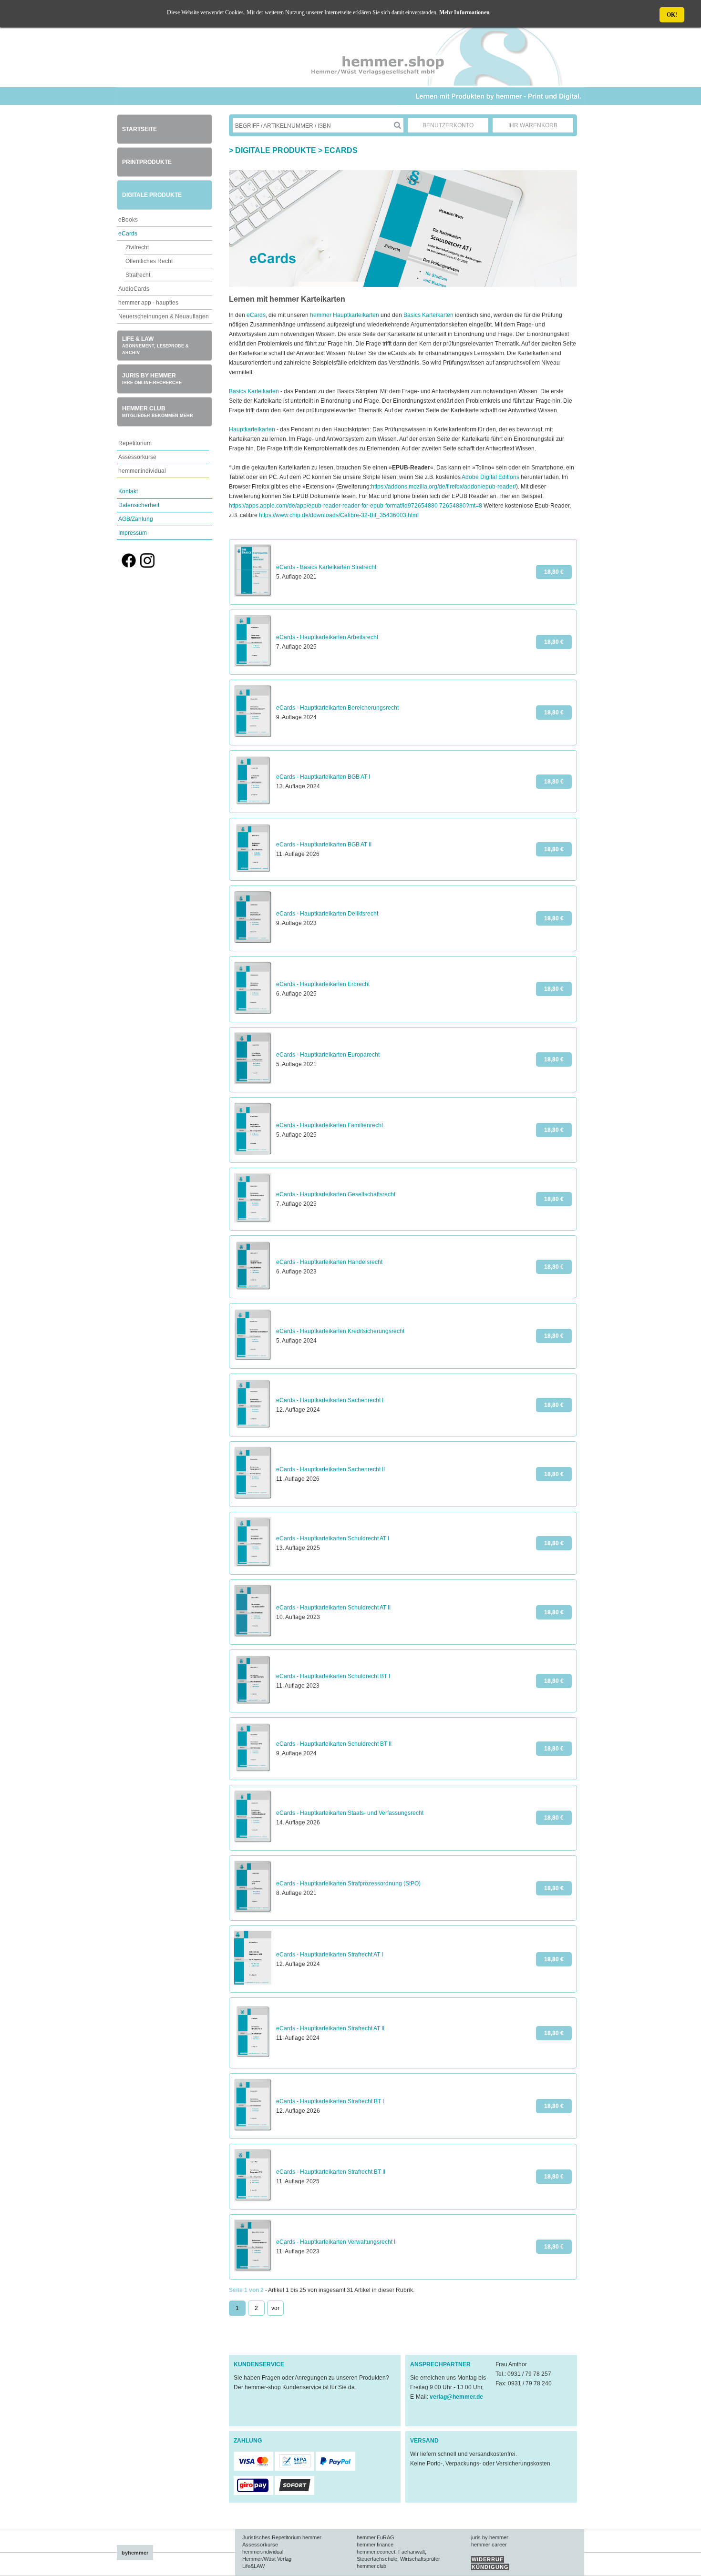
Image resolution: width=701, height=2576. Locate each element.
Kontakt (128, 491)
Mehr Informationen (464, 12)
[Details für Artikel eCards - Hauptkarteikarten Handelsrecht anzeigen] (253, 1288)
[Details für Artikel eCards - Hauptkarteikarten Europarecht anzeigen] (253, 1082)
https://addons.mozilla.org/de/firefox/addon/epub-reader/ (443, 487)
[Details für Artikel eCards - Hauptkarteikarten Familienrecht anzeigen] (253, 1153)
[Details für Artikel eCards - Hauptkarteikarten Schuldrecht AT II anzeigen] (253, 1635)
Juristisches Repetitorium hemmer (282, 2537)
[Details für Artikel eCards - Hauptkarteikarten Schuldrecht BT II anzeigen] (253, 1770)
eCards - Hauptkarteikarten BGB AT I (323, 777)
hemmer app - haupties (148, 303)
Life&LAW (253, 2566)
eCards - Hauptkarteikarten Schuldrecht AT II (333, 1608)
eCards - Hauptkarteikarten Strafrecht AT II (330, 2028)
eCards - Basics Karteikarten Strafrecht (326, 567)
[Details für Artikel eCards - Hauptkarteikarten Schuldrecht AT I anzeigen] (253, 1565)
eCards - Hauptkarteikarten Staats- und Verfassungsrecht (350, 1813)
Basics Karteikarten (428, 315)
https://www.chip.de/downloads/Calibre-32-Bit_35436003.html (339, 515)
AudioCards (134, 289)
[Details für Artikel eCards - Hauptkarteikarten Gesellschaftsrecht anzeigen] (253, 1221)
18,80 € (554, 572)
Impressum (133, 533)
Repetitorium (135, 443)
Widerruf (488, 2559)
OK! (672, 15)
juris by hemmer (490, 2537)
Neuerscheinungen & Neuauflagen (164, 316)
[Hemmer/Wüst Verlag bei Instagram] (147, 566)
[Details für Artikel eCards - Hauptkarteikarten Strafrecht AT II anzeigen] (253, 2058)
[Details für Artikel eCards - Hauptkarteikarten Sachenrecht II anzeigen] (253, 1497)
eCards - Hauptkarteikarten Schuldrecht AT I (333, 1538)
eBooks (128, 220)
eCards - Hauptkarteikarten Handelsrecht (329, 1262)
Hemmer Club (158, 412)
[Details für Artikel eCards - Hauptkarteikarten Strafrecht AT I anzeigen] (253, 1983)
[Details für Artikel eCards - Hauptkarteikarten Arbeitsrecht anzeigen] (253, 665)
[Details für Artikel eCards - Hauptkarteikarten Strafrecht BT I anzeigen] (253, 2129)
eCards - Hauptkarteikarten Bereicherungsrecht (337, 708)
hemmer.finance (375, 2545)
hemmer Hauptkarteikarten (345, 315)
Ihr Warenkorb (533, 125)
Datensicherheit (139, 505)
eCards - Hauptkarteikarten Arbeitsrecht (327, 637)
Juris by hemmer (152, 379)
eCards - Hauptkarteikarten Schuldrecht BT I (333, 1676)
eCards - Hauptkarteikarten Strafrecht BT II (331, 2172)
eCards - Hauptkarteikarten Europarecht (328, 1055)
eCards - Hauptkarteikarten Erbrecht (323, 984)
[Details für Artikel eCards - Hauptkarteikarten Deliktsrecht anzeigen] (253, 941)
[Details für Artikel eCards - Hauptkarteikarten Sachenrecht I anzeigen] (253, 1426)
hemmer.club (371, 2566)
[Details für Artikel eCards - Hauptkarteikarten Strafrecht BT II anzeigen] (253, 2199)
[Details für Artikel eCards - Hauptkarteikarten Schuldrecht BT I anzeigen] (253, 1702)
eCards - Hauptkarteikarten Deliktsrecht (327, 914)
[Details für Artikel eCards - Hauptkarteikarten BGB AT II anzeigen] (253, 871)
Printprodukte (147, 162)
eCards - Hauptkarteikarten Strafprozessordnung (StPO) (348, 1884)
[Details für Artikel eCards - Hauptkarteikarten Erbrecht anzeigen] (253, 1012)
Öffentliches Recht (149, 261)
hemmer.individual (142, 471)
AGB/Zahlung (136, 519)
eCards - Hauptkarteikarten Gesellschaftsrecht (336, 1194)
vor (275, 2308)
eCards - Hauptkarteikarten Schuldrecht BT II (334, 1744)
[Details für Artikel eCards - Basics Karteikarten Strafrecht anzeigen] (253, 595)
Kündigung (490, 2567)
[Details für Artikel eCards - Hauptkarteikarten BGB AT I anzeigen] (253, 803)
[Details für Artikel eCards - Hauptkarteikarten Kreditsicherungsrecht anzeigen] (253, 1359)
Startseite (139, 129)
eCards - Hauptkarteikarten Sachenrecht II (330, 1469)
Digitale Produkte (152, 195)
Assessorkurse (137, 457)
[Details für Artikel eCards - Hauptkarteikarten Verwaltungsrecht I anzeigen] (253, 2270)
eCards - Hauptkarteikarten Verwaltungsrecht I (336, 2242)
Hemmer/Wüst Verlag (267, 2559)
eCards (128, 234)
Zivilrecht (137, 247)
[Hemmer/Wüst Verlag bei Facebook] (129, 566)
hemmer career (489, 2545)
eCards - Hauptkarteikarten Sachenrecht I (330, 1400)
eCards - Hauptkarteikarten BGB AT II (324, 845)
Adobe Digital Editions (490, 477)
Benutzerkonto (448, 125)
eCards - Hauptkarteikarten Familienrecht (330, 1125)
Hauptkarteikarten (252, 429)
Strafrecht (138, 275)
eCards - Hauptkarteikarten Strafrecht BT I (330, 2101)
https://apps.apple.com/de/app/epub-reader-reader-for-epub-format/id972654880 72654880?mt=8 (356, 506)
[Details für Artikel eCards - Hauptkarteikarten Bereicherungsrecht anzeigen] (253, 735)
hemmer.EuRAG (376, 2537)
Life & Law (155, 345)
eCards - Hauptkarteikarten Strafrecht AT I (330, 1955)
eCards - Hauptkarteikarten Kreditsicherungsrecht (340, 1331)
